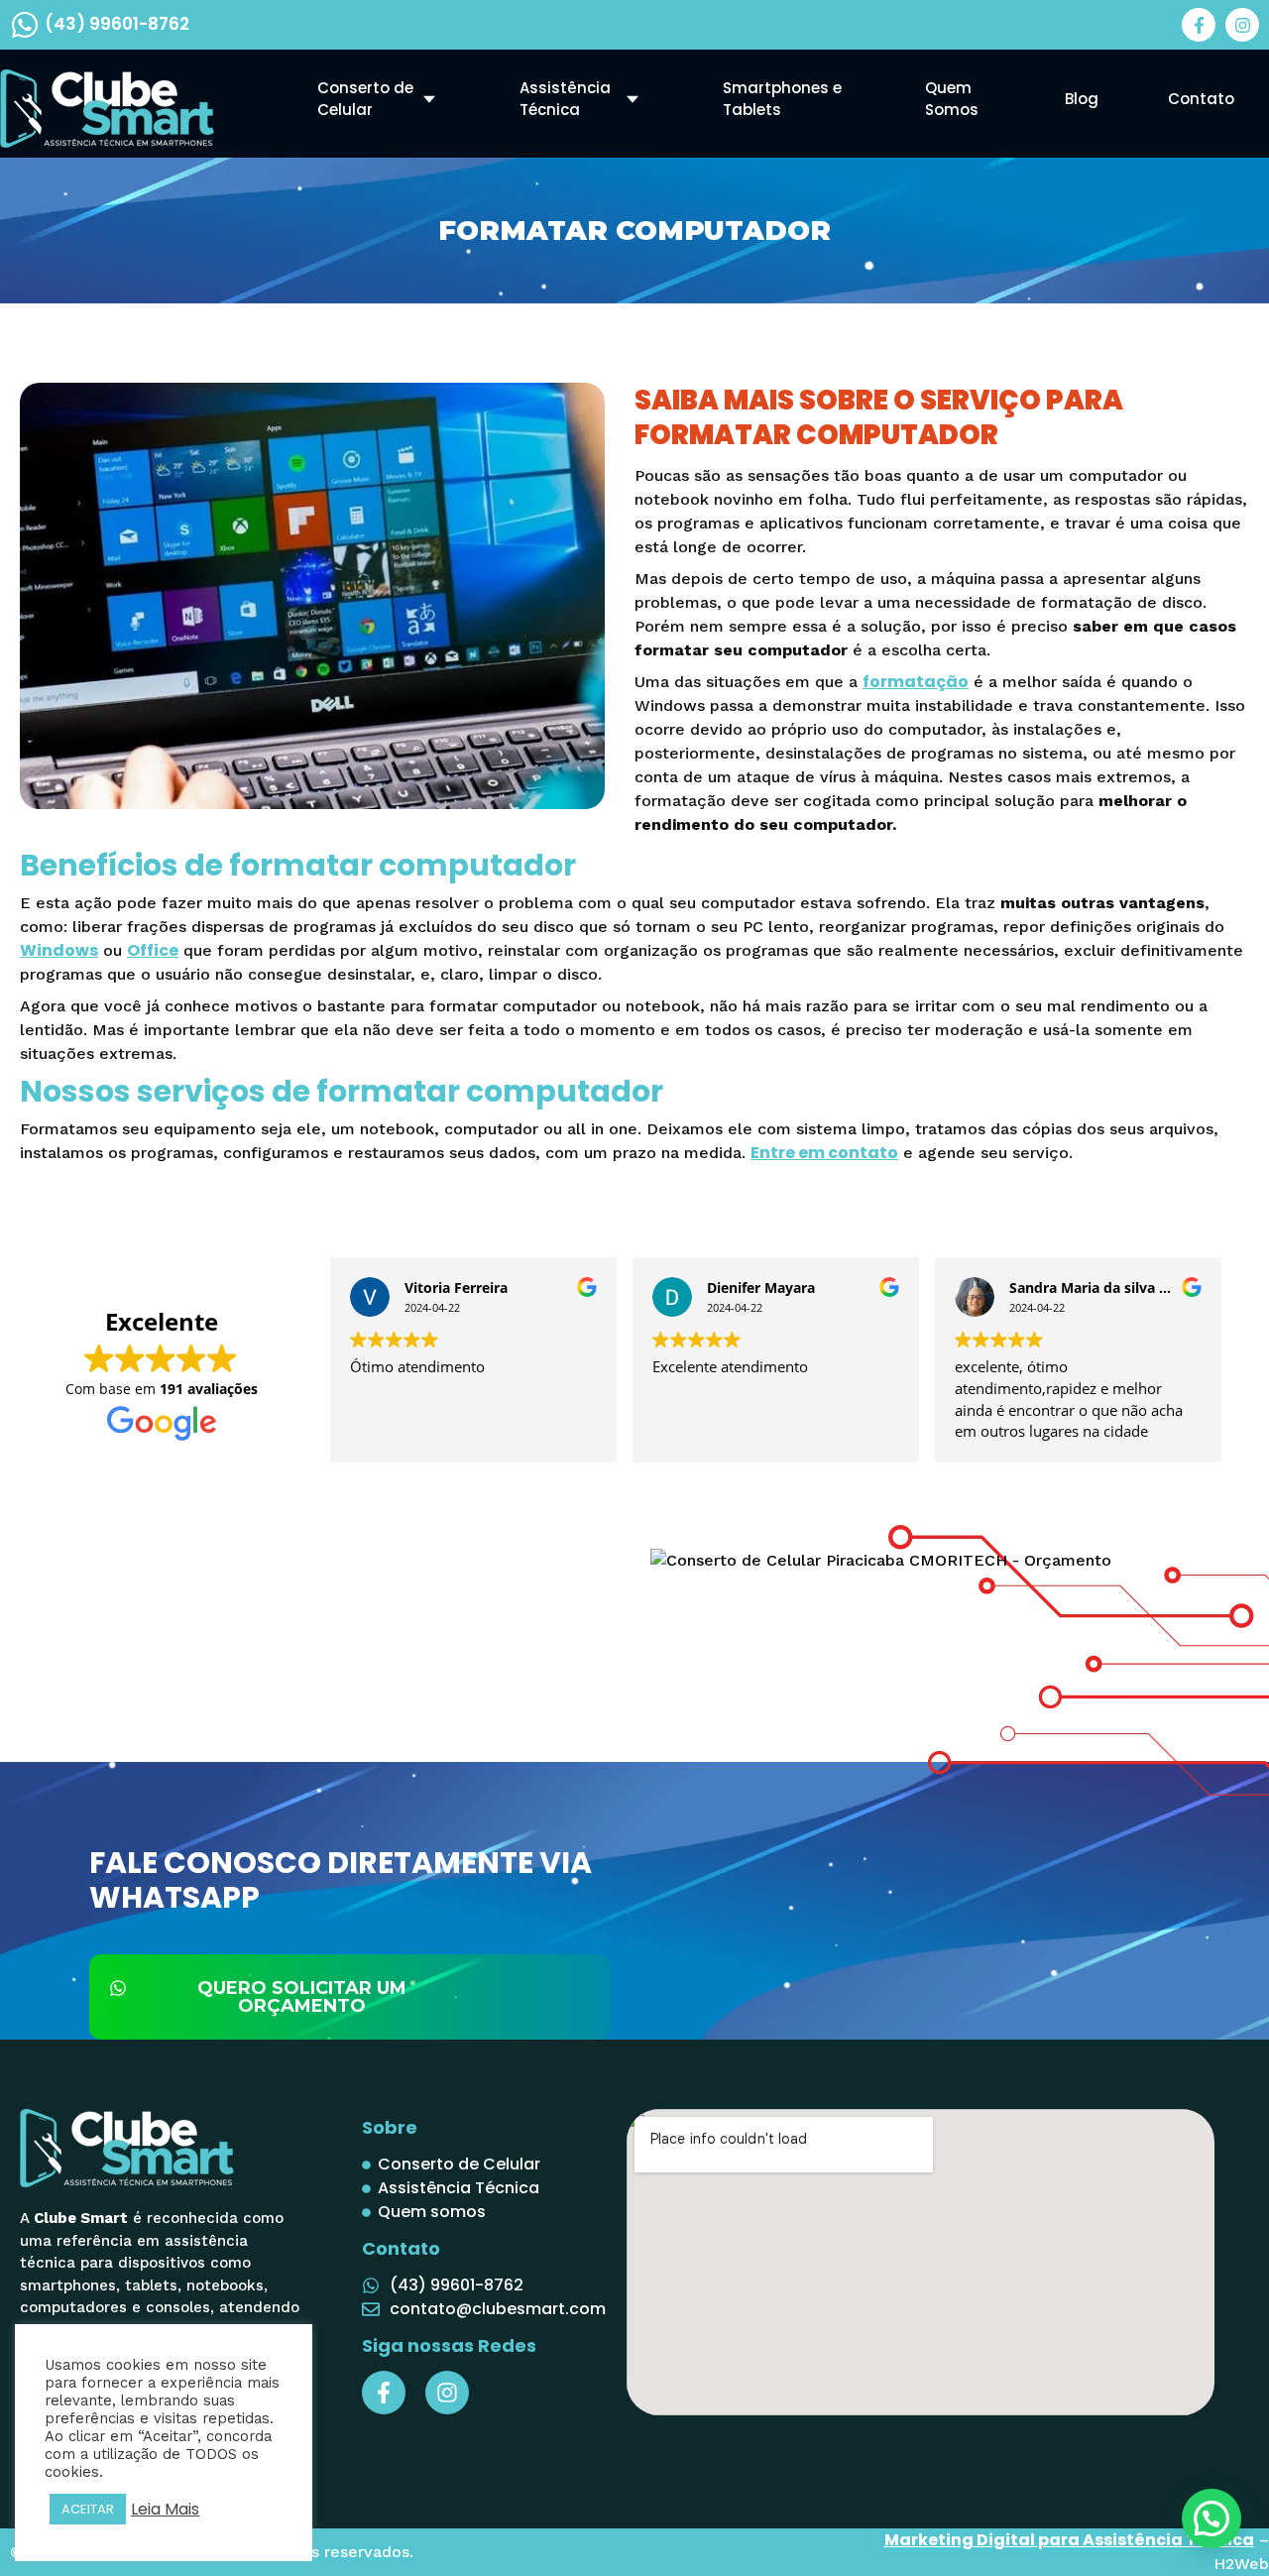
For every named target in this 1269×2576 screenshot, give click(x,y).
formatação (916, 682)
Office (153, 950)
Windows (59, 950)
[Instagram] (1242, 25)
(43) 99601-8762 (117, 24)
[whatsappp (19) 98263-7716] (25, 25)
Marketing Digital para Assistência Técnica (1069, 2540)
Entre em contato (824, 1153)
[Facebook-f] (1199, 25)
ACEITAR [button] (88, 2509)
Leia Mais (165, 2510)
